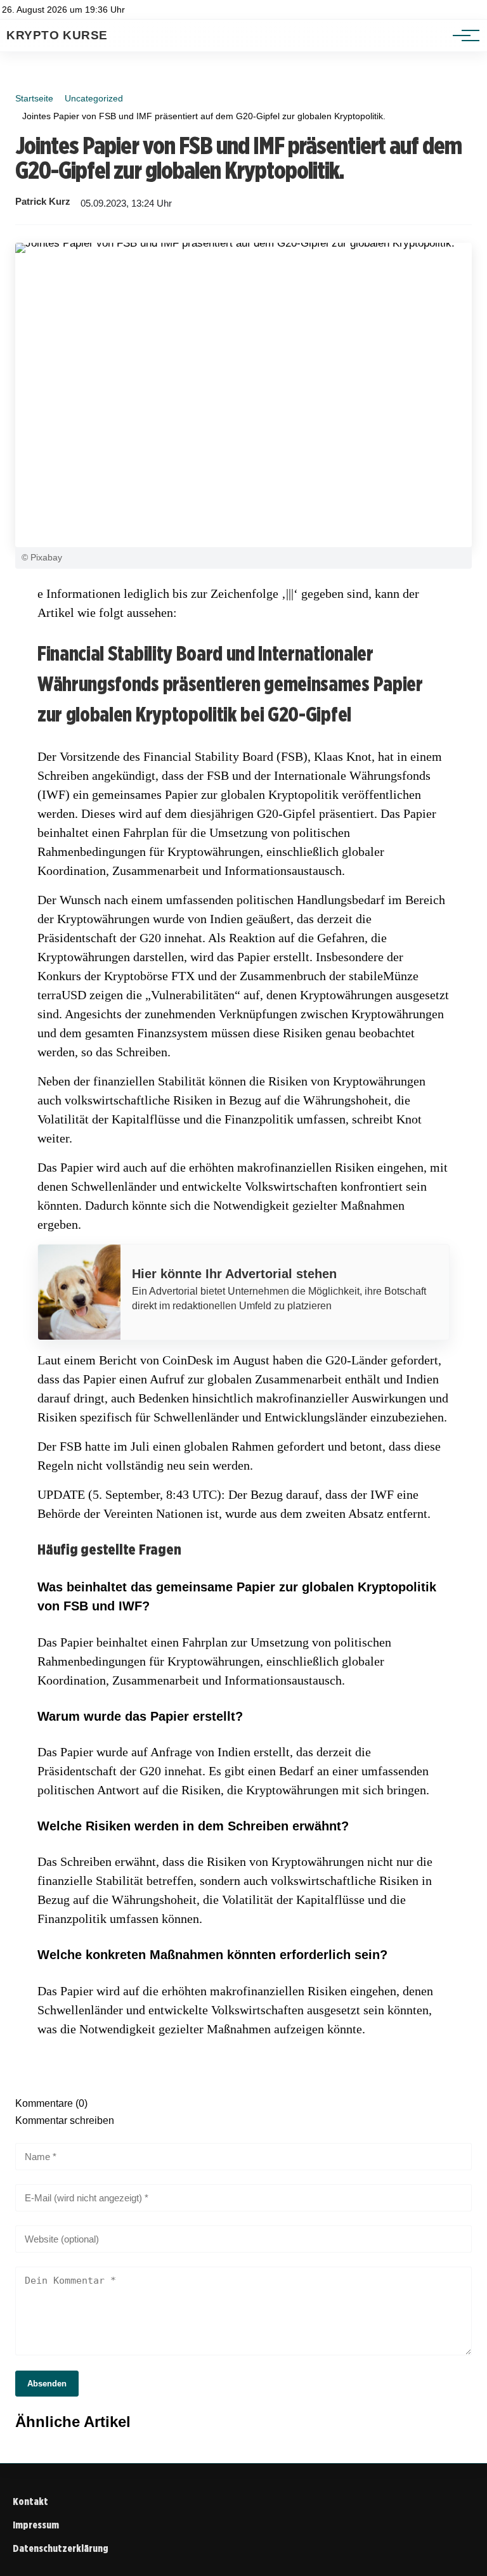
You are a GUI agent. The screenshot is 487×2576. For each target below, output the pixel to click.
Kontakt (30, 2502)
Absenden (47, 2384)
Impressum (36, 2525)
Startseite (34, 98)
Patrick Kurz (43, 202)
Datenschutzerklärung (61, 2548)
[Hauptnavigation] (462, 36)
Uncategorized (94, 98)
